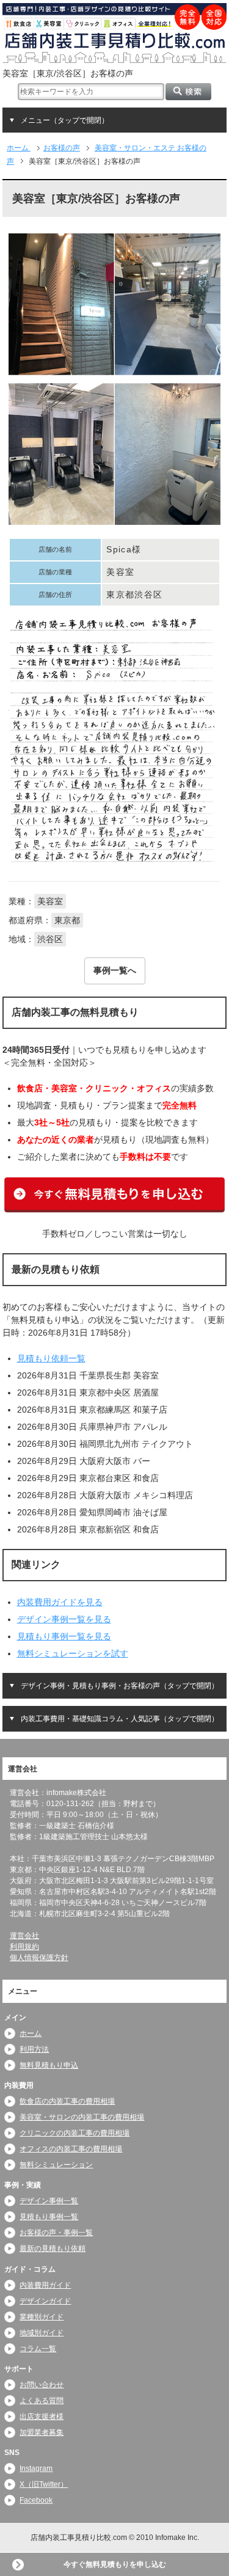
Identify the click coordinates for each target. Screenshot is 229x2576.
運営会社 (24, 1936)
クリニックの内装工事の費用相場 (75, 2133)
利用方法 (34, 2049)
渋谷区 (50, 939)
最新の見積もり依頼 (53, 2249)
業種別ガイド (42, 2317)
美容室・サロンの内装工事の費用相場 (82, 2117)
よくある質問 (42, 2401)
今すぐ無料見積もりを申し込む (115, 2564)
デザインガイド (45, 2301)
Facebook (36, 2500)
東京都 (67, 920)
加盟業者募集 (42, 2432)
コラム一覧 (38, 2349)
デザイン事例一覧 (49, 2201)
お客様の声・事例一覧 (56, 2233)
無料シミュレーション (56, 2165)
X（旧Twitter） (44, 2484)
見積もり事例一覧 (49, 2217)
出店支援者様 (42, 2417)
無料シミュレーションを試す (73, 1653)
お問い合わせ (42, 2385)
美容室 (50, 901)
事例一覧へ (115, 970)
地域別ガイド (42, 2333)
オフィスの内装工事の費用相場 (71, 2149)
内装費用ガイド (45, 2285)
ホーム (31, 2033)
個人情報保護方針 (39, 1958)
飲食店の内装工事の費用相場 (67, 2101)
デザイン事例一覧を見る (64, 1619)
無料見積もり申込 (49, 2065)
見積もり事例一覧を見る (64, 1636)
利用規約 (24, 1947)
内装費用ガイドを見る (60, 1602)
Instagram (36, 2468)
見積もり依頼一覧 (51, 1358)
